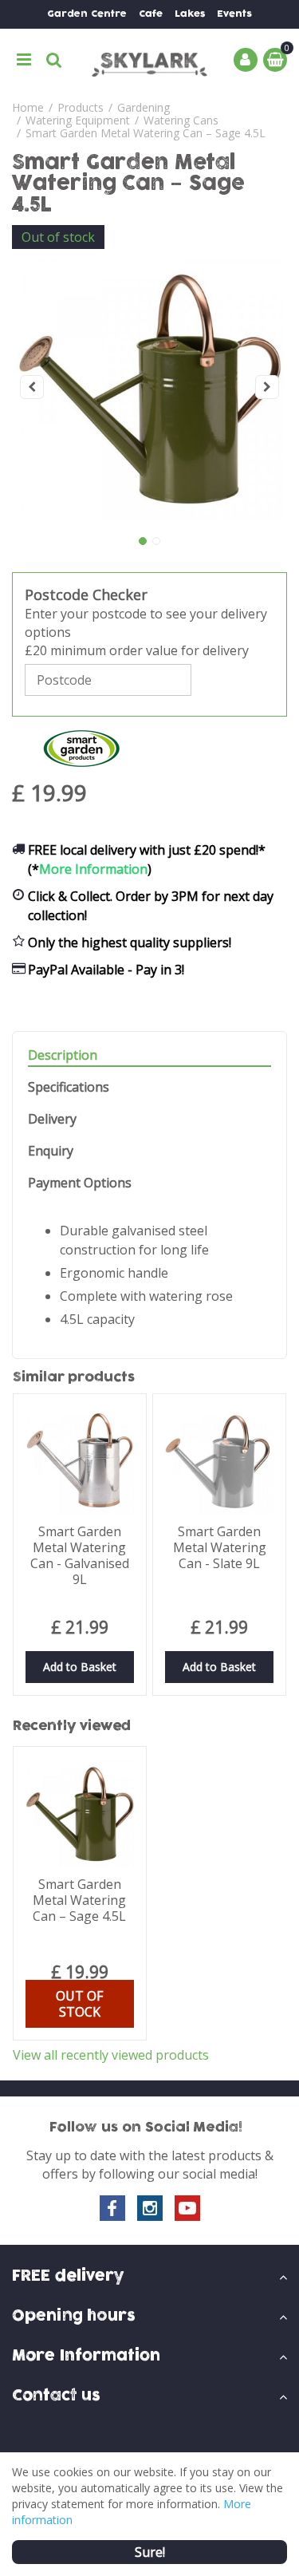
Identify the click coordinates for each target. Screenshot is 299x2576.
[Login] (246, 60)
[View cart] (275, 60)
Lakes (190, 14)
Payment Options (80, 1183)
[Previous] (32, 387)
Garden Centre (87, 14)
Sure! (150, 2552)
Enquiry (51, 1151)
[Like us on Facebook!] (112, 2208)
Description (63, 1055)
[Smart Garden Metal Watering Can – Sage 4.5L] (149, 387)
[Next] (267, 387)
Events (234, 14)
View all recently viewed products (111, 2055)
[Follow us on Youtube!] (187, 2208)
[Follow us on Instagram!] (150, 2208)
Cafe (151, 14)
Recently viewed (72, 1726)
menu (24, 60)
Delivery (52, 1119)
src (54, 60)
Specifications (69, 1087)
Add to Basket (80, 1667)
